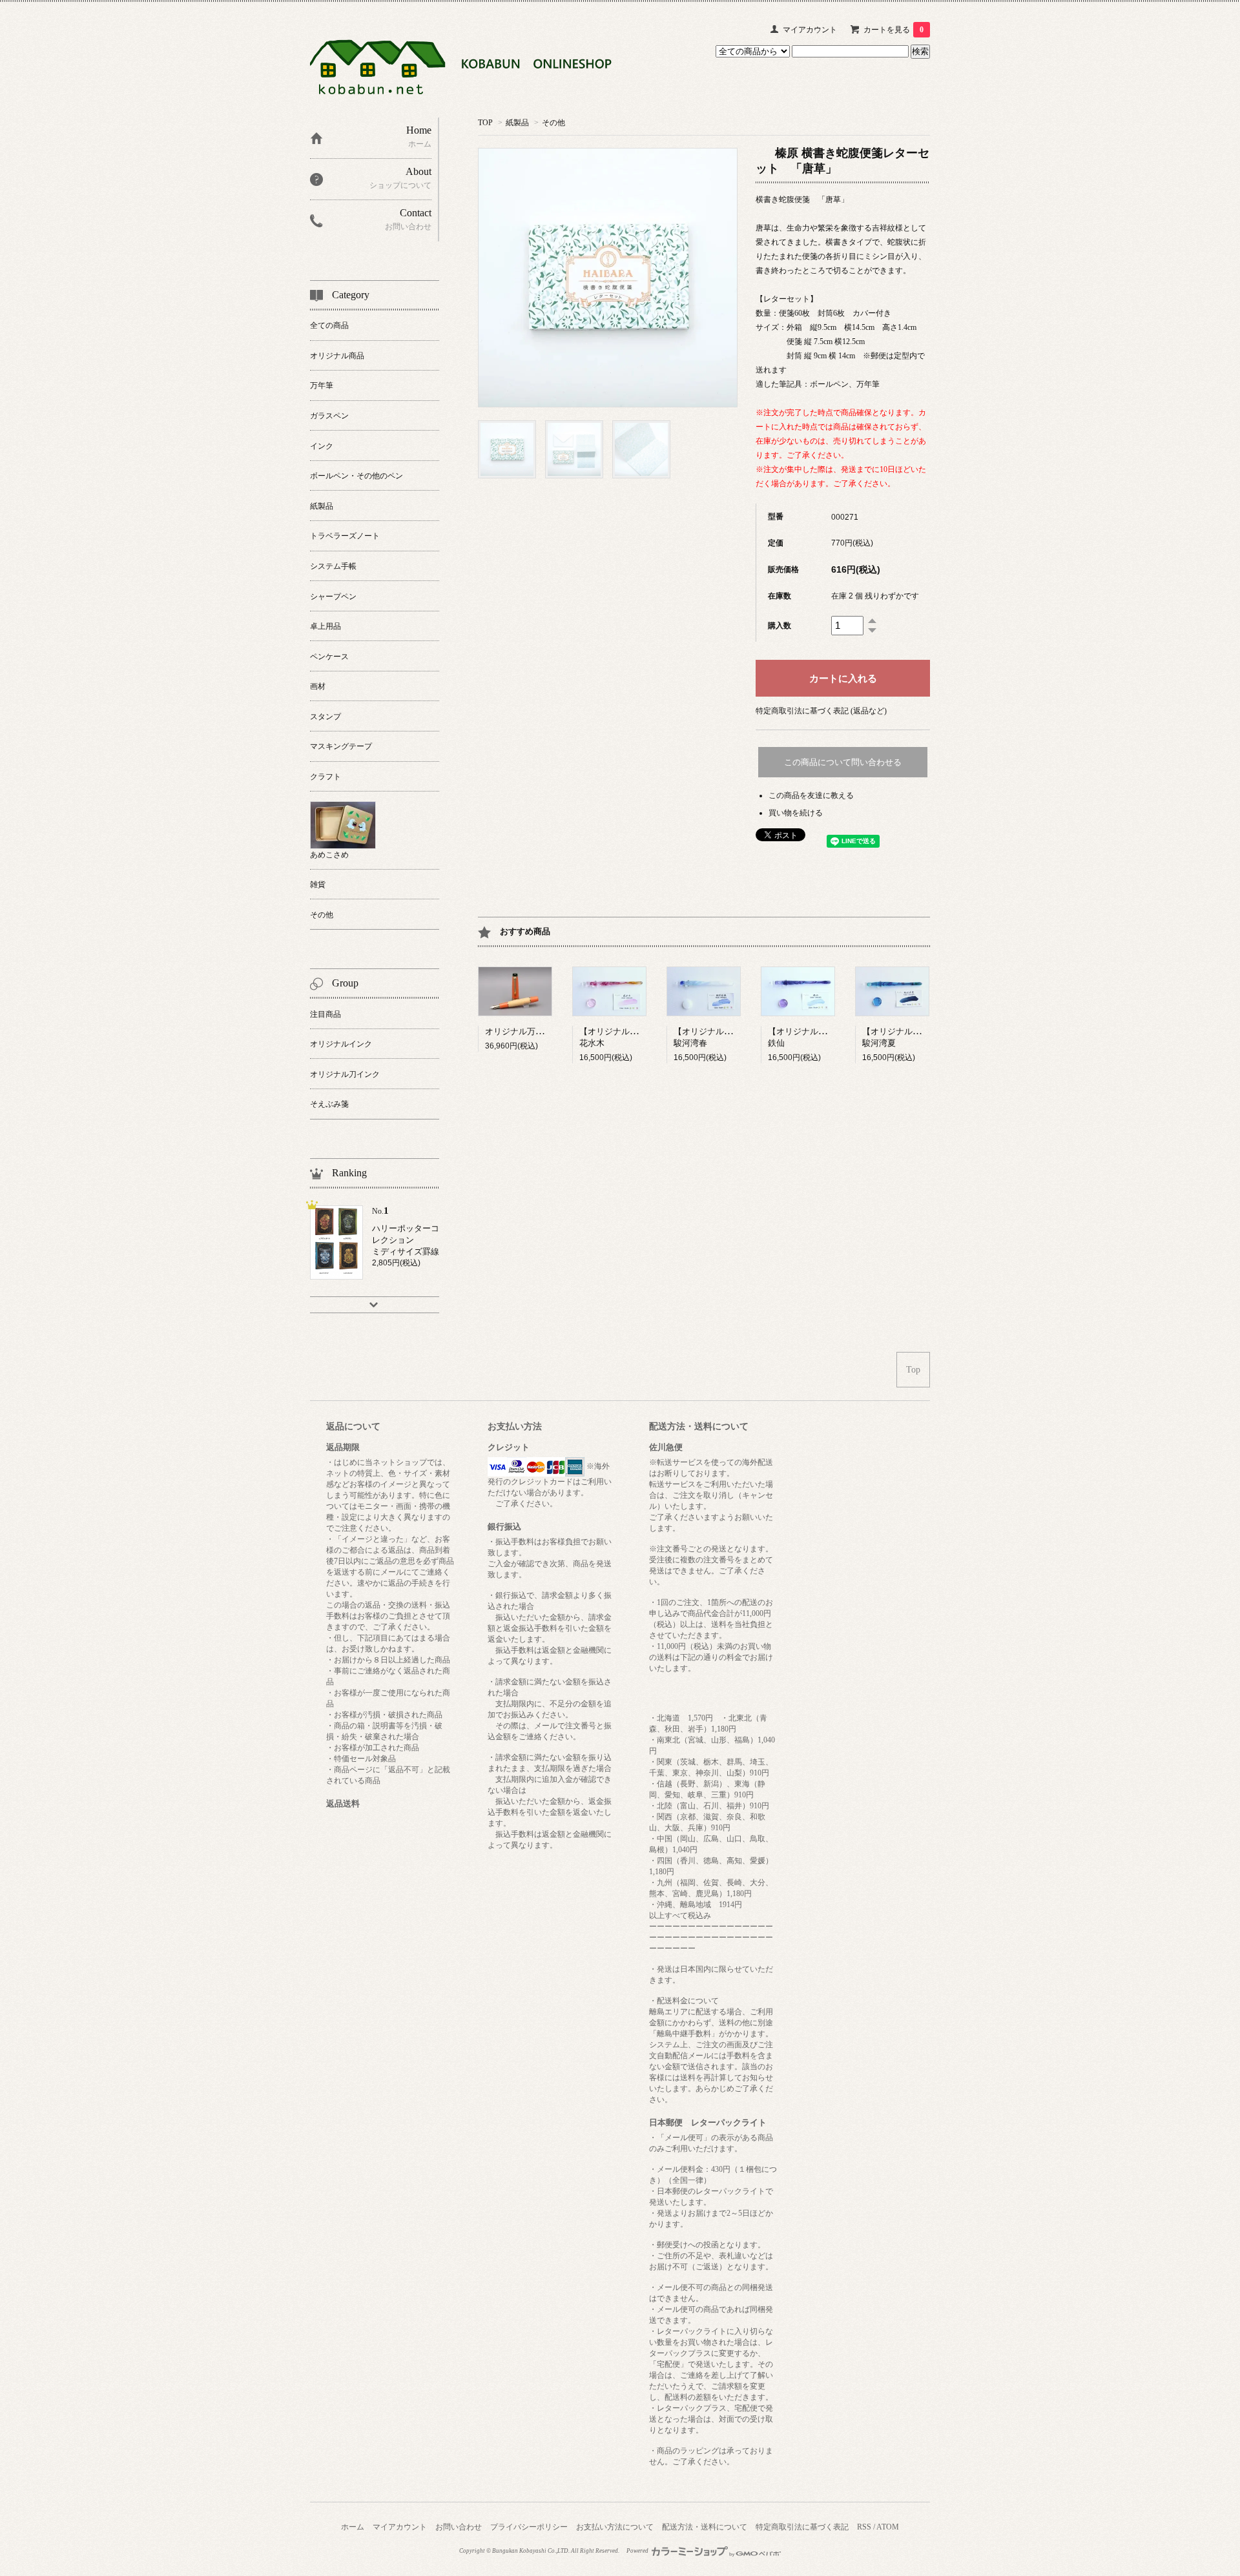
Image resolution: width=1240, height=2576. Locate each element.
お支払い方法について (615, 2527)
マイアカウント (810, 30)
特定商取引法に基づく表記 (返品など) (821, 711)
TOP (485, 123)
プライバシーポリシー (529, 2527)
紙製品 (517, 123)
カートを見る (894, 30)
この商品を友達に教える (811, 795)
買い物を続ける (796, 813)
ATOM (888, 2527)
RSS (864, 2527)
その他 (553, 123)
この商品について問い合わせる (843, 762)
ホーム (353, 2527)
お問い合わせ (459, 2527)
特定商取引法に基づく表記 (802, 2527)
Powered (638, 2551)
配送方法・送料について (705, 2527)
